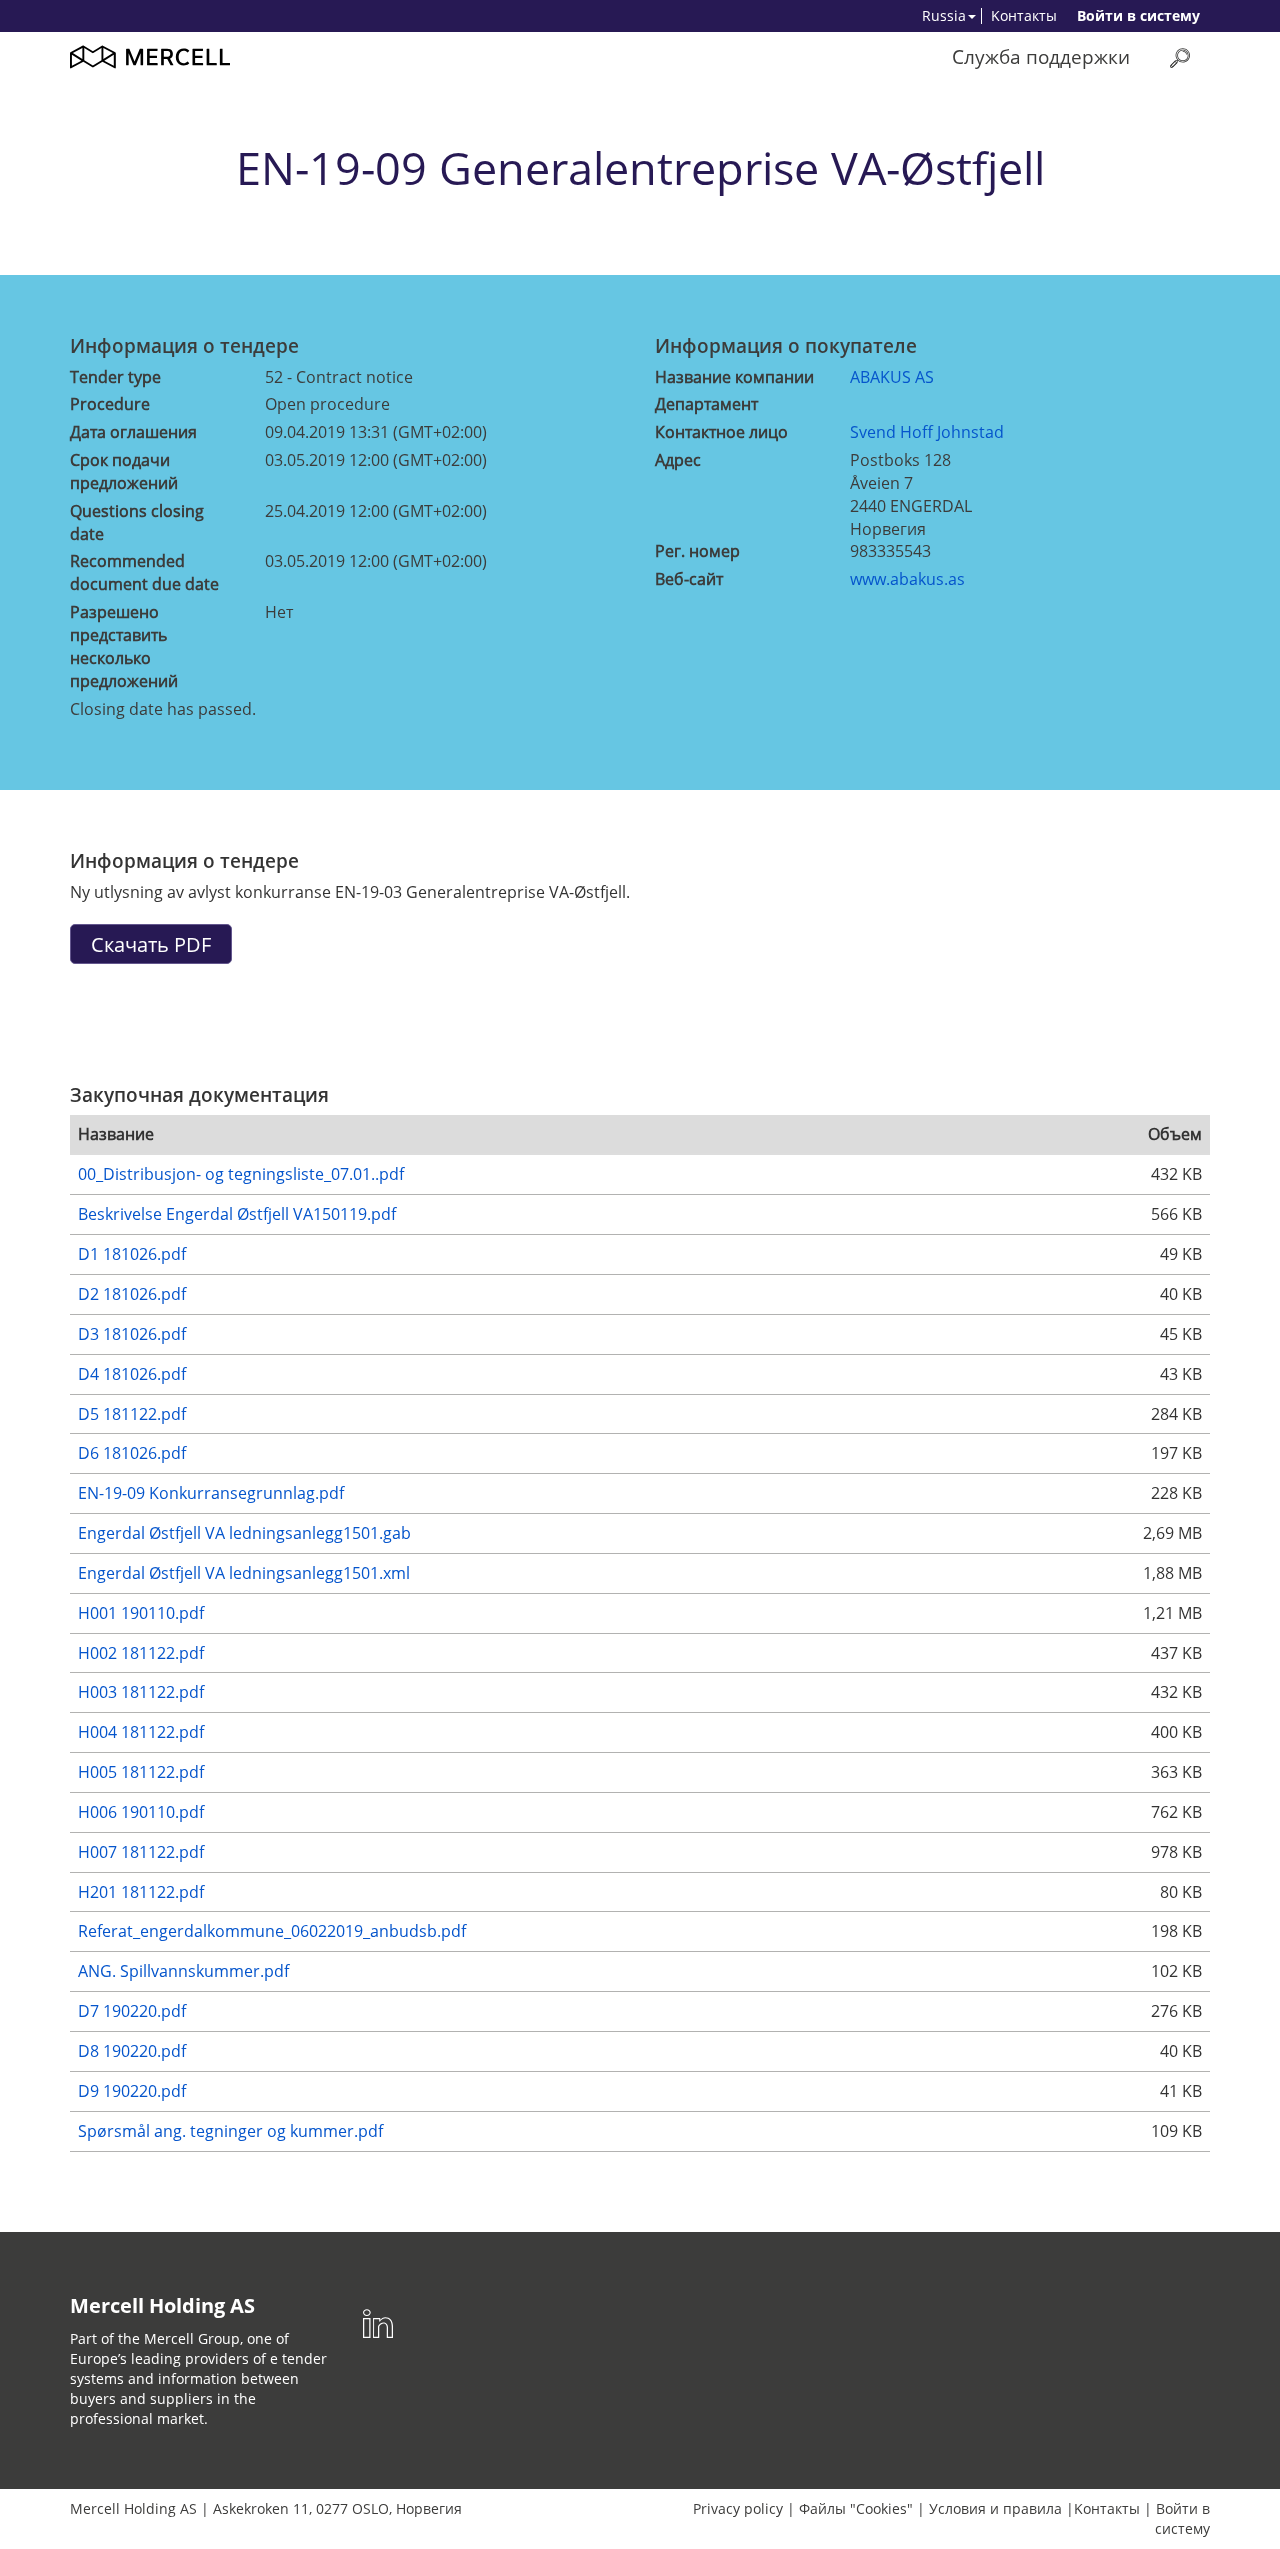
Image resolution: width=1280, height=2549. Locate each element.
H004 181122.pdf (141, 1732)
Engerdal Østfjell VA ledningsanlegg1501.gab (244, 1533)
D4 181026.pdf (132, 1374)
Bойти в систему (1138, 15)
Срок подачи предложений (124, 471)
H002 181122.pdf (141, 1653)
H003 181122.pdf (141, 1692)
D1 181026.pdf (132, 1254)
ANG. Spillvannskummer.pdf (183, 1971)
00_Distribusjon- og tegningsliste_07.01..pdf (241, 1174)
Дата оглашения (133, 432)
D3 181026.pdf (132, 1334)
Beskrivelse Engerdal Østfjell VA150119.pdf (237, 1214)
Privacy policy (738, 2508)
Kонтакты (1024, 15)
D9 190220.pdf (132, 2091)
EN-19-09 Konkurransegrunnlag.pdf (211, 1493)
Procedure (110, 404)
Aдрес (678, 460)
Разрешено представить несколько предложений (124, 646)
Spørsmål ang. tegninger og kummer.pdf (230, 2131)
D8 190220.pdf (132, 2051)
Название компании (734, 377)
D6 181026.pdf (132, 1453)
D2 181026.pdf (132, 1294)
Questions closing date (137, 522)
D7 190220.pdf (132, 2011)
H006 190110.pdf (141, 1812)
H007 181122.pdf (141, 1852)
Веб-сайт (689, 579)
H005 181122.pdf (141, 1772)
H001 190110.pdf (141, 1613)
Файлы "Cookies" (856, 2508)
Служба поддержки (1041, 56)
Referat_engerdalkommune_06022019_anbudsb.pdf (272, 1931)
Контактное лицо (721, 432)
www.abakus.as (907, 579)
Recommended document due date (144, 572)
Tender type (115, 377)
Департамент (706, 404)
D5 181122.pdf (132, 1414)
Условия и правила (995, 2508)
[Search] (1180, 57)
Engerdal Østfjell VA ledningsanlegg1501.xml (244, 1573)
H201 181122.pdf (141, 1892)
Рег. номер (697, 551)
